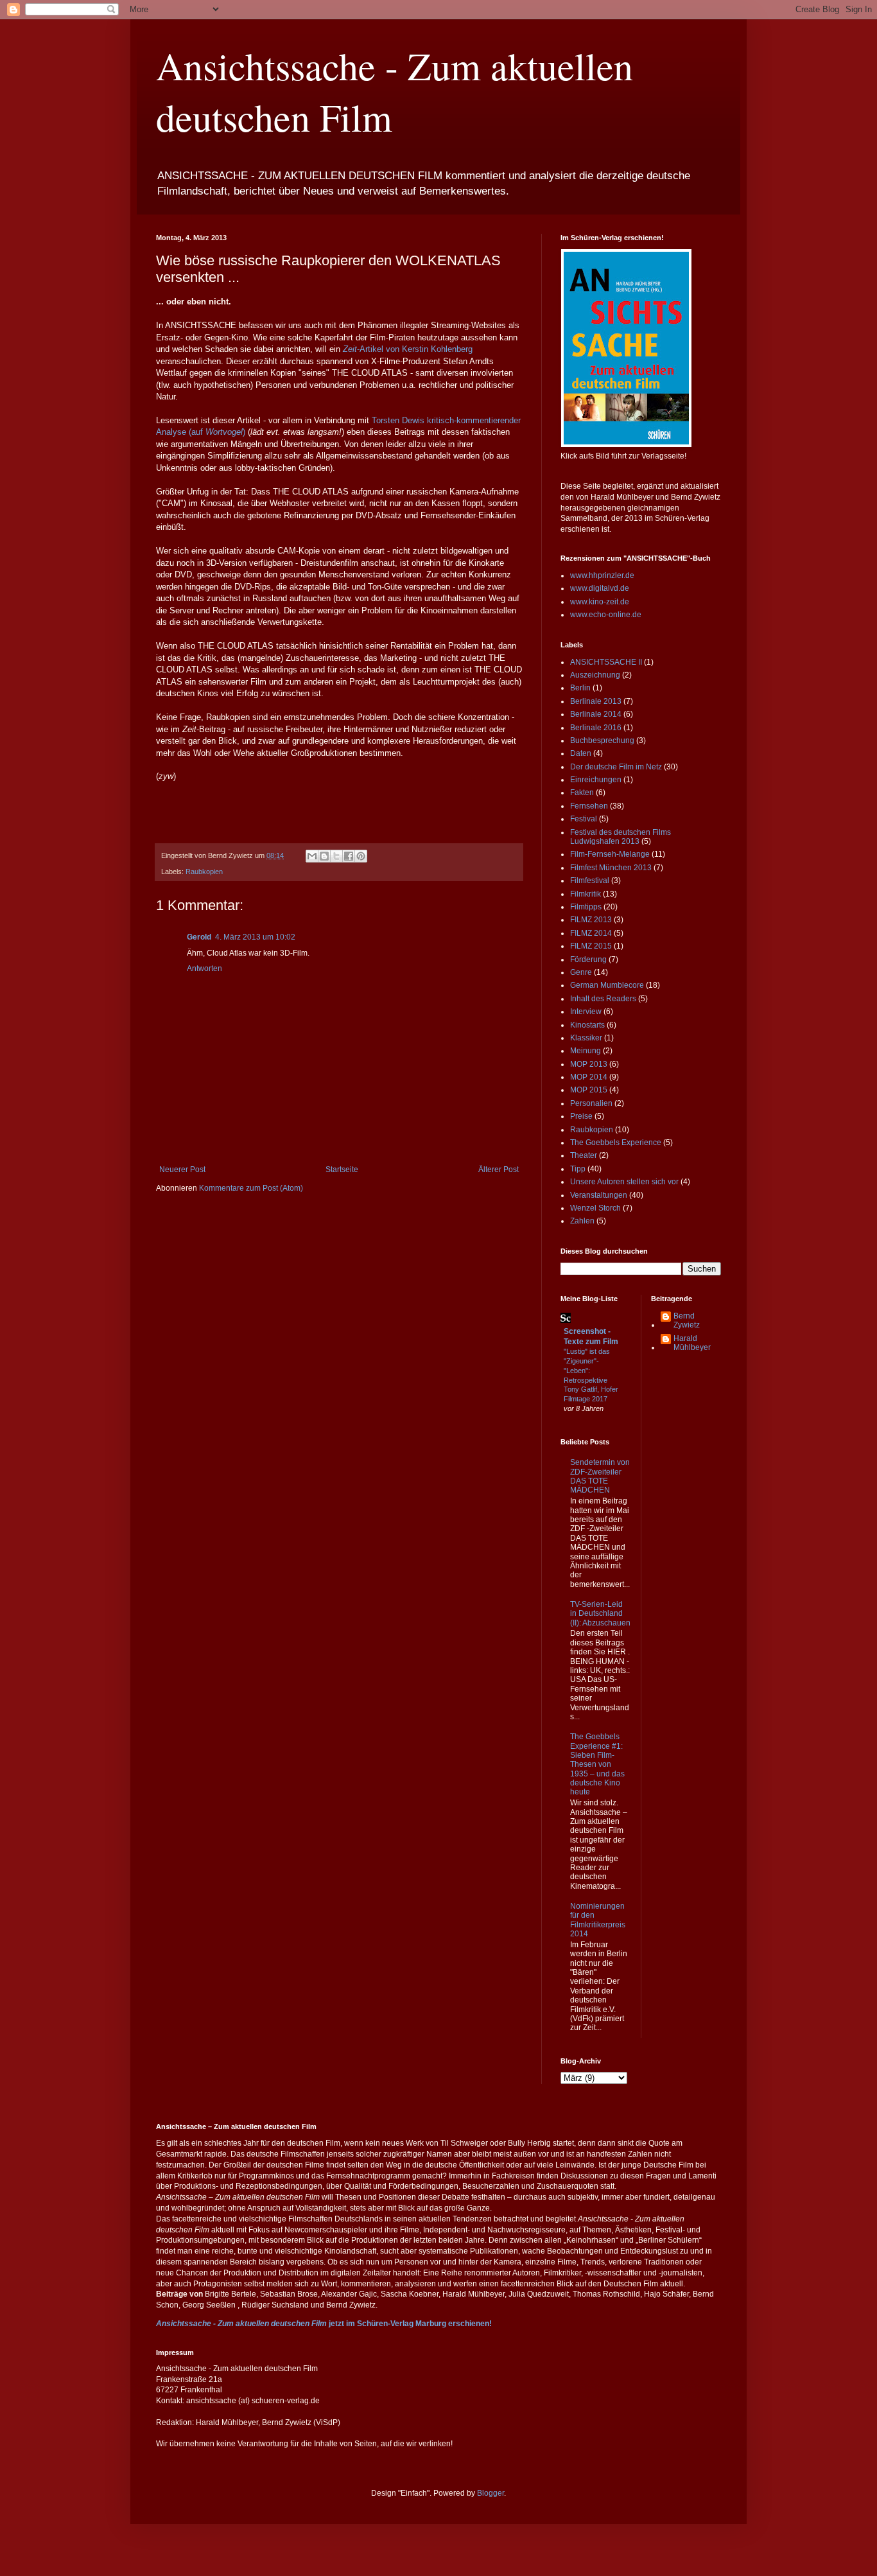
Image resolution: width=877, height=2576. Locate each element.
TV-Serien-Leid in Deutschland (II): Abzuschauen (600, 1614)
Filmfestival (590, 881)
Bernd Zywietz (687, 1320)
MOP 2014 (589, 1077)
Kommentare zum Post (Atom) (251, 1188)
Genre (581, 972)
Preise (581, 1116)
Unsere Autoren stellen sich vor (624, 1182)
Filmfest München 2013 (611, 868)
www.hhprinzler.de (602, 575)
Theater (584, 1155)
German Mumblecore (607, 985)
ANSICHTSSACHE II (606, 662)
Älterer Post (499, 1170)
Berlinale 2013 (596, 701)
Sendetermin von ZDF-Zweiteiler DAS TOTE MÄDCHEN (600, 1476)
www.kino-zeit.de (600, 602)
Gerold (199, 937)
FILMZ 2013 (591, 920)
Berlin (580, 688)
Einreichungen (596, 780)
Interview (586, 1012)
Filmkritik (586, 894)
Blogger (491, 2493)
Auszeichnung (595, 675)
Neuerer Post (182, 1170)
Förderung (588, 959)
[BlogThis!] (324, 856)
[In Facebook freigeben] (349, 856)
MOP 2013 (589, 1064)
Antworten (204, 968)
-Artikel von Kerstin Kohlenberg (408, 349)
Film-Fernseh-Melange (610, 854)
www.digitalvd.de (600, 588)
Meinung (586, 1051)
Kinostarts (587, 1025)
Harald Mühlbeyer (692, 1343)
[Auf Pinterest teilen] (361, 856)
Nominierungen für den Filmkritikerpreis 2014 (598, 1920)
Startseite (342, 1170)
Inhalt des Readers (603, 999)
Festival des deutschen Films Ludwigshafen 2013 (621, 837)
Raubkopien (204, 872)
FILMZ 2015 (591, 946)
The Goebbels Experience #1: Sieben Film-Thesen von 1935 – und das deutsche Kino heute (597, 1764)
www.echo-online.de (606, 615)
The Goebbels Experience (616, 1143)
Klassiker (586, 1038)
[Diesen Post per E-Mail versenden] (312, 856)
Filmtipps (586, 907)
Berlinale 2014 (596, 714)
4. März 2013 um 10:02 (255, 937)
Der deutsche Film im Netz (616, 767)
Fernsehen (589, 806)
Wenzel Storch (595, 1208)
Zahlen (582, 1221)
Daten (581, 753)
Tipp (578, 1169)
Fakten (582, 793)
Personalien (591, 1103)
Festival (584, 819)
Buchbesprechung (602, 740)
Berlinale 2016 (596, 728)
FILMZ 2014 (591, 933)
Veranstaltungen (599, 1195)
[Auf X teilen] (336, 856)
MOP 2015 (589, 1090)
